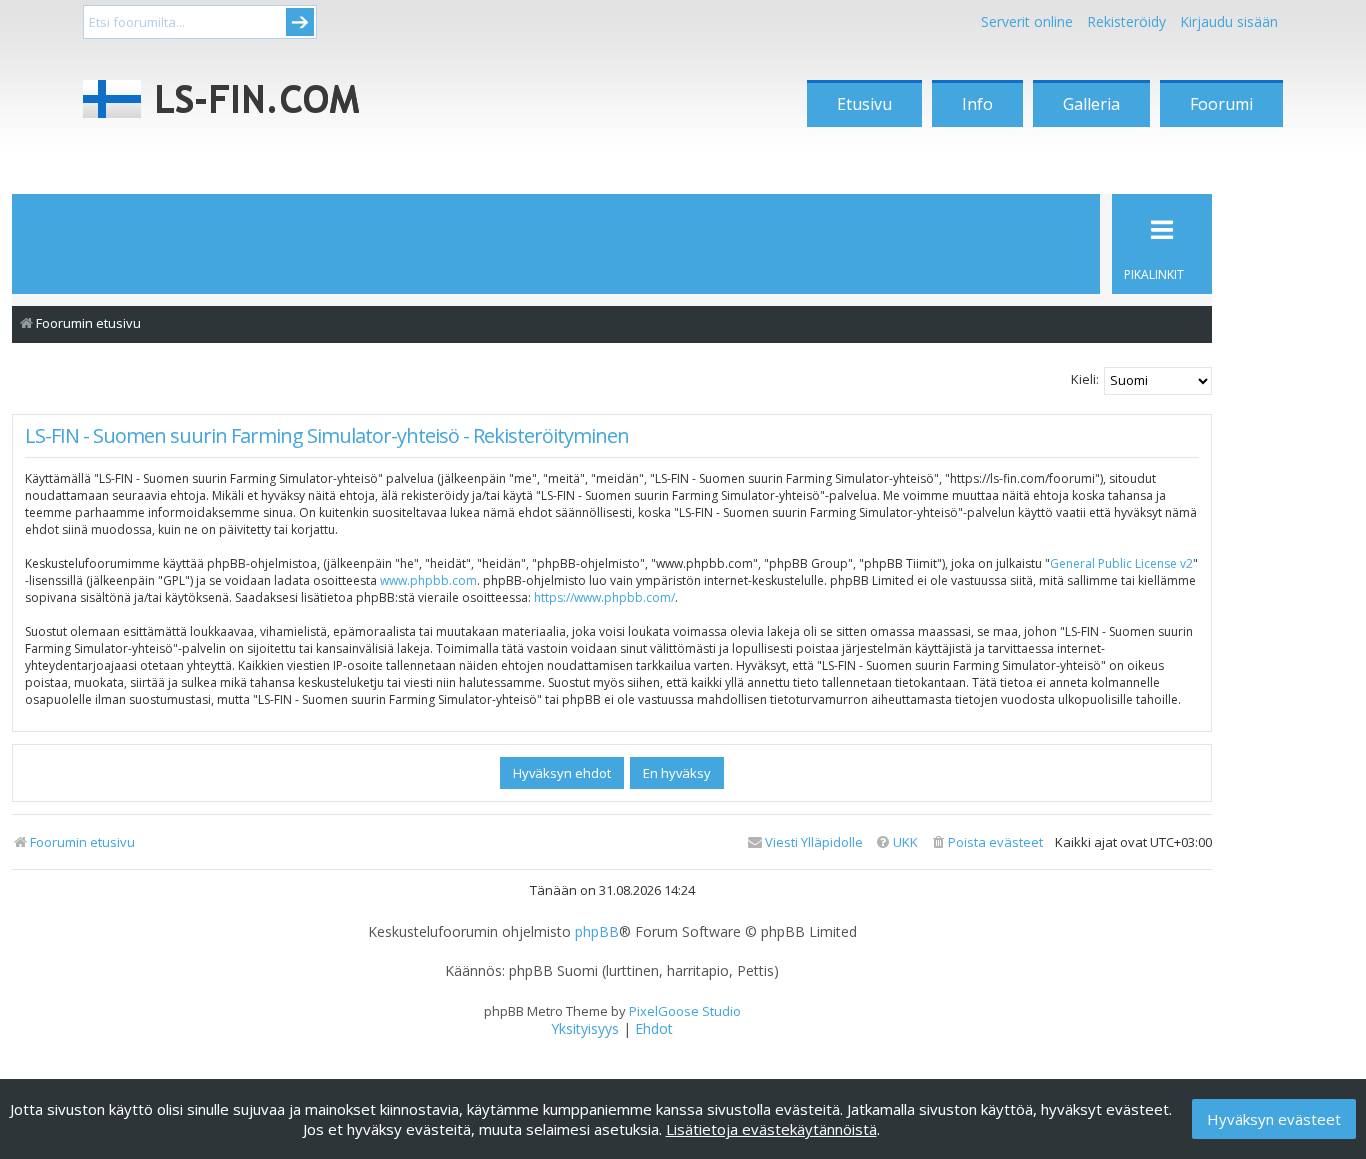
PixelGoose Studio (685, 1011)
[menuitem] (986, 842)
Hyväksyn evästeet (1274, 1119)
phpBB (597, 932)
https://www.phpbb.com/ (604, 597)
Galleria (1091, 104)
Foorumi (1221, 104)
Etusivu (864, 104)
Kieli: (1085, 379)
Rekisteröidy (1126, 21)
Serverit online (1027, 21)
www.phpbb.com (428, 580)
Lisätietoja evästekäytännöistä (771, 1129)
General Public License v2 (1121, 563)
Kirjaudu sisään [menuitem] (1229, 21)
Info (977, 104)
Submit (300, 22)
